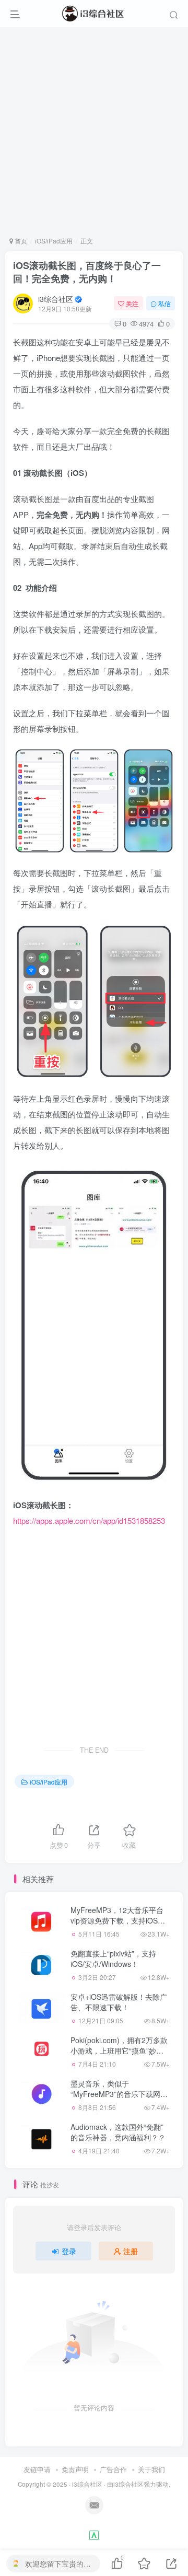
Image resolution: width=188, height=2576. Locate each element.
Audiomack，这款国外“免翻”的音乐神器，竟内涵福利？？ (118, 2132)
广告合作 (113, 2469)
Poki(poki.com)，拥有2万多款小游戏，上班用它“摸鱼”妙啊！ (119, 2050)
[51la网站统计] (94, 2534)
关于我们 (151, 2469)
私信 (164, 303)
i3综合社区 (56, 299)
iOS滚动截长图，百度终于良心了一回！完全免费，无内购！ (87, 272)
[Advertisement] (94, 132)
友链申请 (37, 2469)
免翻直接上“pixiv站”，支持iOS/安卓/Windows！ (113, 1959)
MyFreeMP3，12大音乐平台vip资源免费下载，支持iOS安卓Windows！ (118, 1920)
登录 (69, 2251)
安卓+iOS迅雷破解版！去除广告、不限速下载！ (119, 2002)
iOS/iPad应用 (54, 241)
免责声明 (75, 2469)
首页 (20, 241)
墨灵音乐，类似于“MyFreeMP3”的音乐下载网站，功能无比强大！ (115, 2094)
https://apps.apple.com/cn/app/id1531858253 (89, 1520)
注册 (131, 2251)
